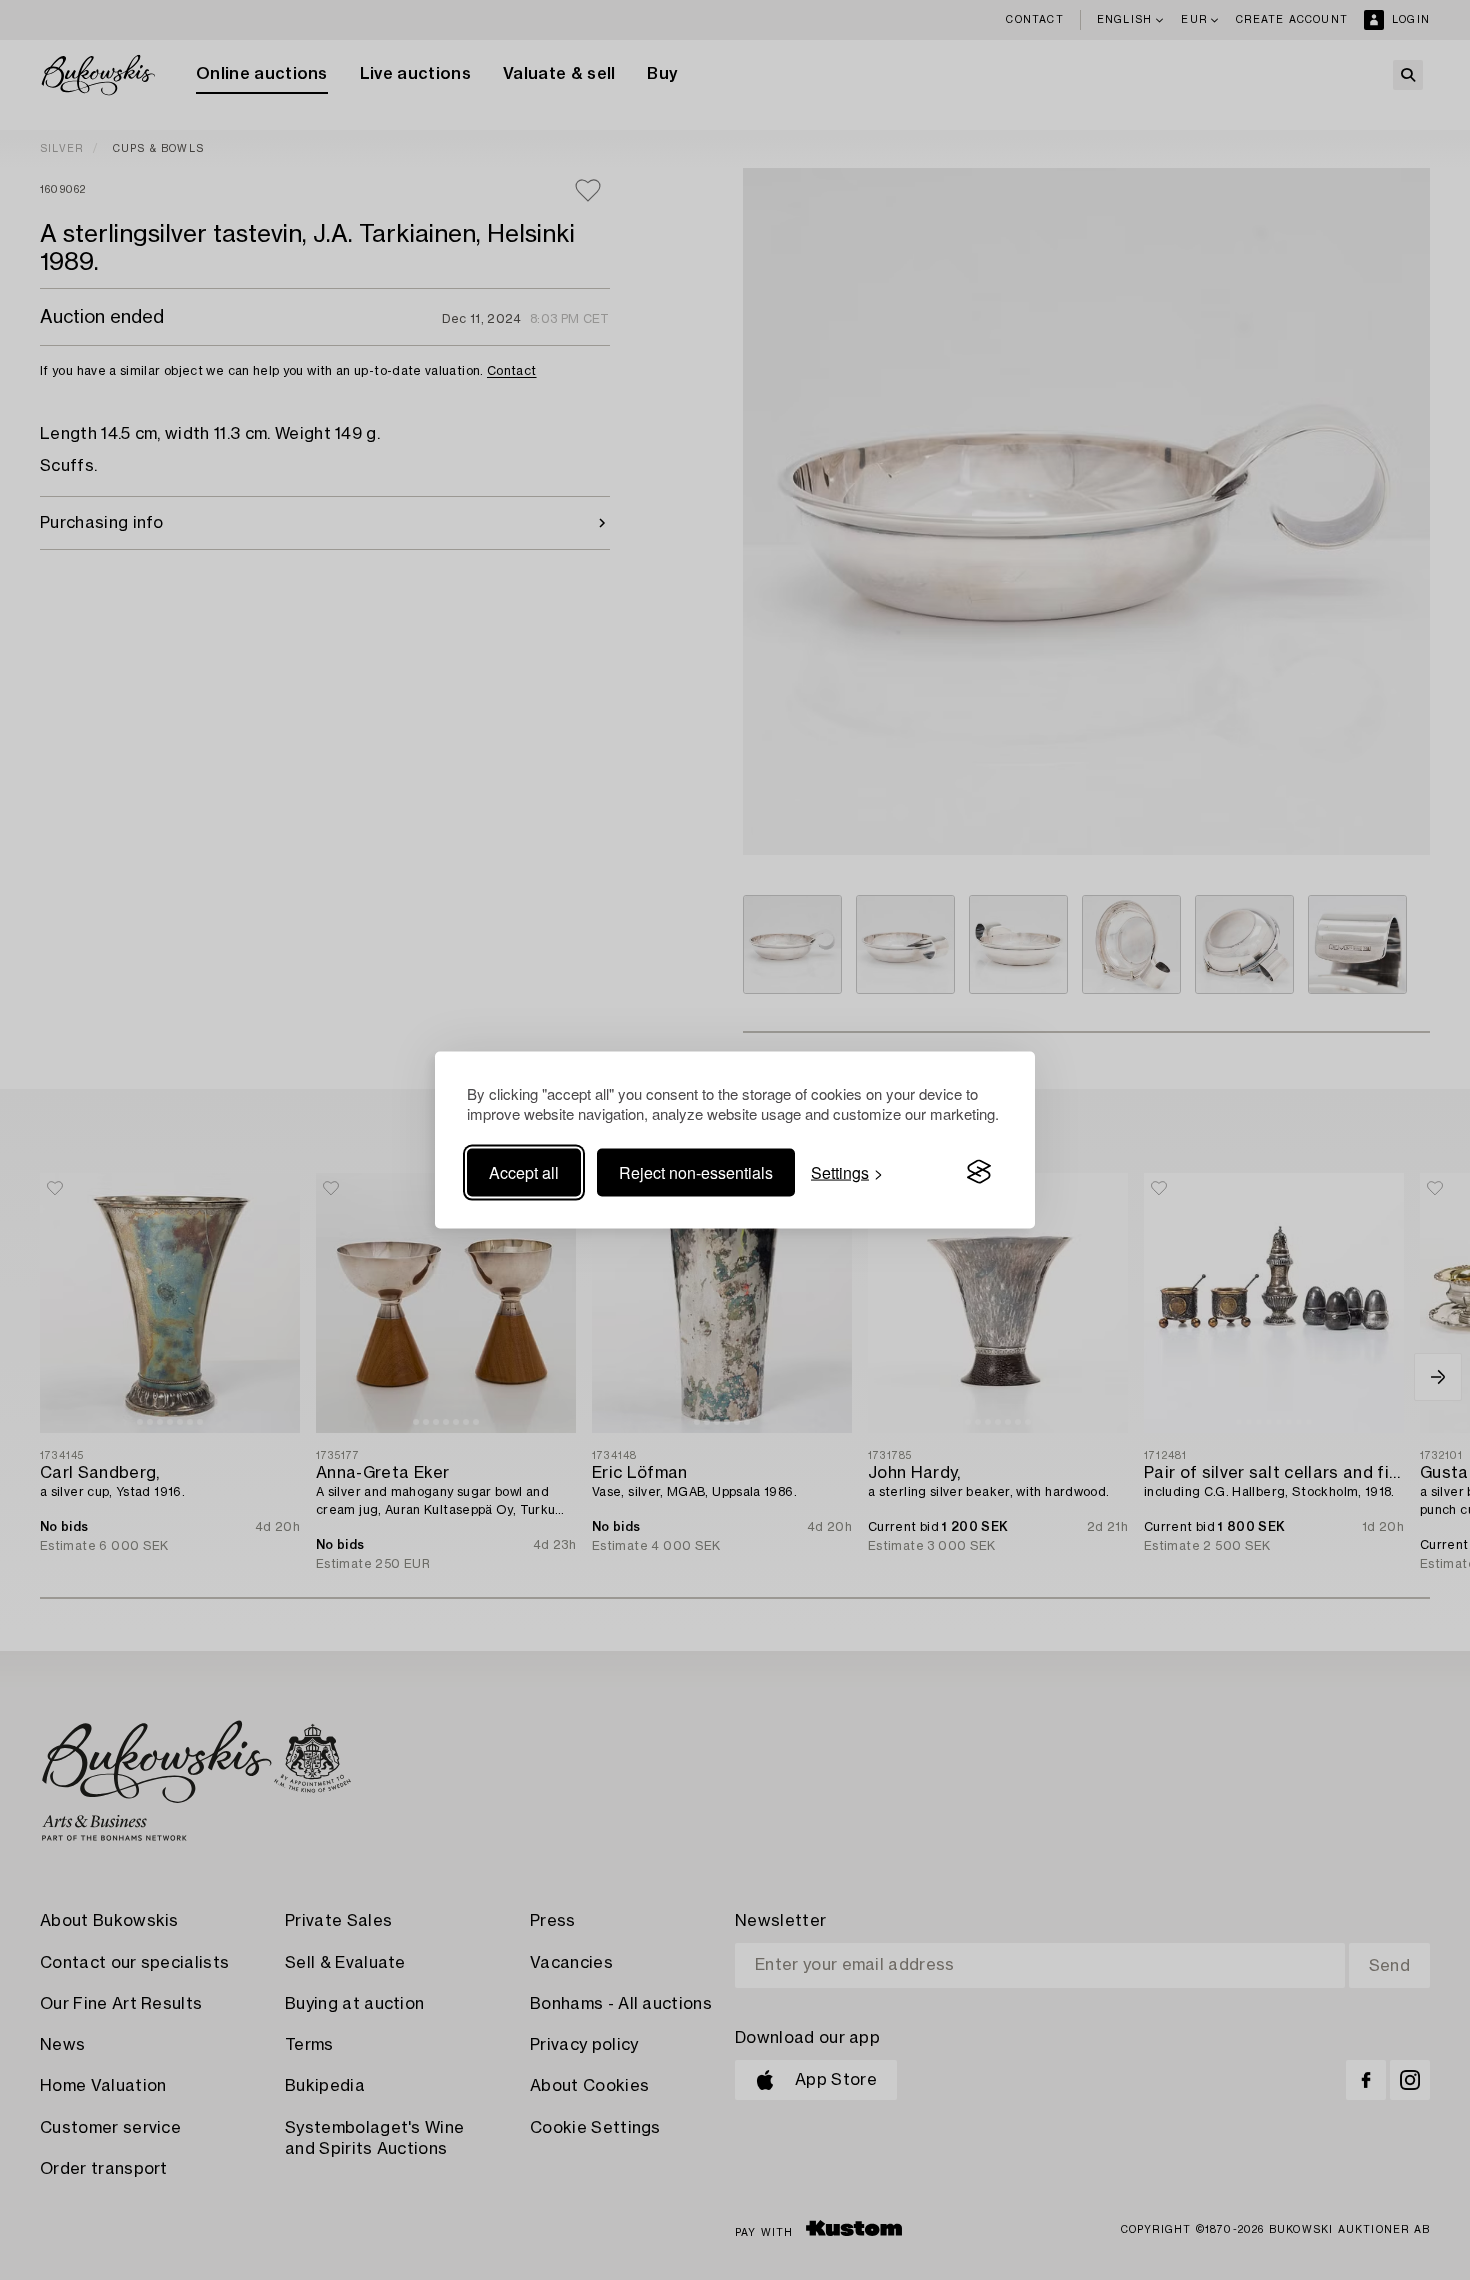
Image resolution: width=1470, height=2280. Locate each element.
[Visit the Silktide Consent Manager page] (979, 1172)
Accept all (524, 1171)
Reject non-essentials (696, 1171)
